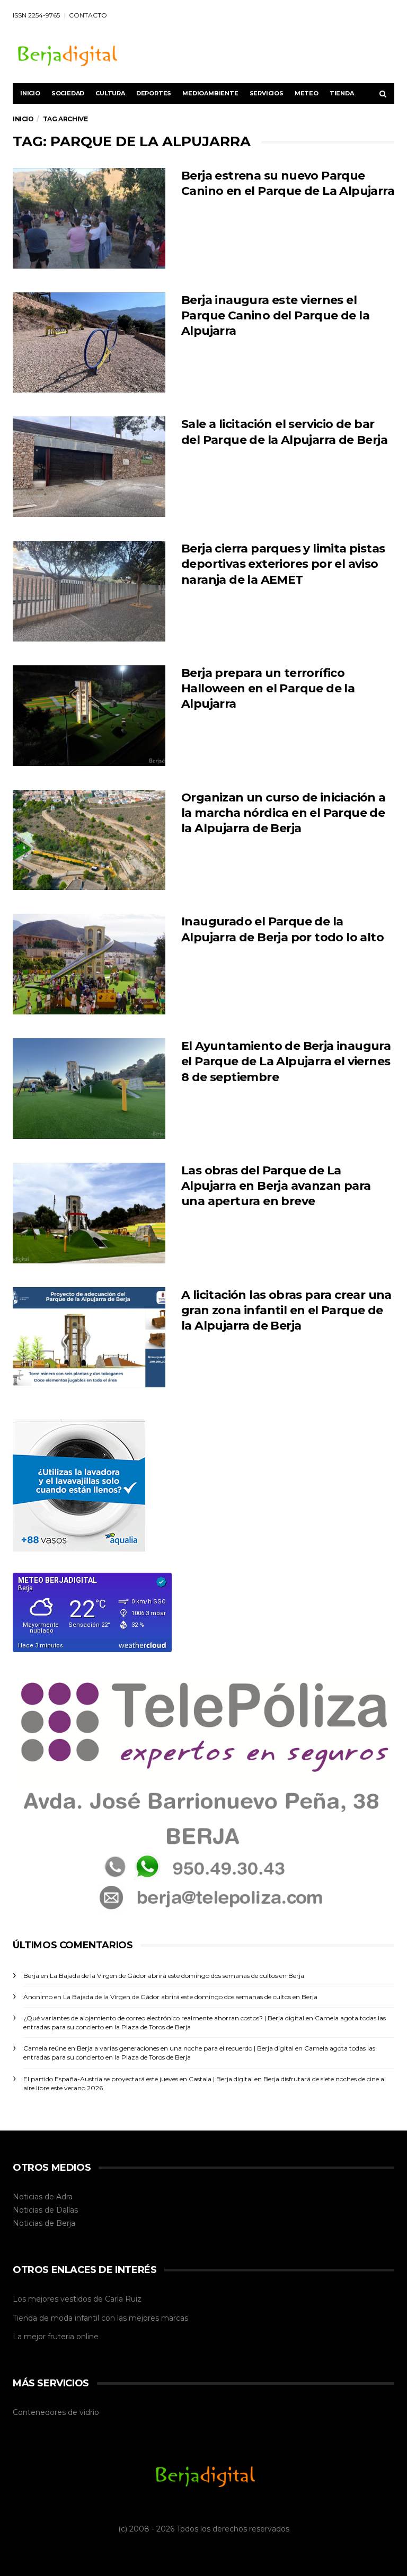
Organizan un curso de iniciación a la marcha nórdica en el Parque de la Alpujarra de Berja (284, 813)
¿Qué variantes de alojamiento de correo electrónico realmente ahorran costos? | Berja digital (164, 2018)
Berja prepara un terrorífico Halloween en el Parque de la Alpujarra (268, 689)
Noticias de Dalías (45, 2210)
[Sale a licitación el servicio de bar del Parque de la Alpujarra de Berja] (89, 467)
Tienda (342, 93)
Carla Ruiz (123, 2299)
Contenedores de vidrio (56, 2412)
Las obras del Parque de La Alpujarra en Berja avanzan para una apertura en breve (276, 1186)
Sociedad (68, 93)
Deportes (154, 93)
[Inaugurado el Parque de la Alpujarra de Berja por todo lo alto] (89, 964)
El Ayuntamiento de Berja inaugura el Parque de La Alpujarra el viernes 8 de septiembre (286, 1062)
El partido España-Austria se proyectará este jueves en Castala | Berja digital (138, 2079)
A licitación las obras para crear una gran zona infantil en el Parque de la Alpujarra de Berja (286, 1311)
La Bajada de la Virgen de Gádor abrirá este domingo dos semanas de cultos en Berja (177, 1976)
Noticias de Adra (43, 2197)
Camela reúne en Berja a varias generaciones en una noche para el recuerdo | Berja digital (158, 2048)
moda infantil (75, 2318)
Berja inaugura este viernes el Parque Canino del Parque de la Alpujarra (275, 316)
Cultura (110, 93)
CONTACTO (88, 15)
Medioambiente (210, 93)
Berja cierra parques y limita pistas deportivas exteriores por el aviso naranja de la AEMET (283, 564)
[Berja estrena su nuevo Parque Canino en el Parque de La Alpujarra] (89, 218)
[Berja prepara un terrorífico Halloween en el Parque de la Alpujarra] (89, 716)
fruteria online (73, 2337)
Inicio (30, 93)
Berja (66, 2223)
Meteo (307, 93)
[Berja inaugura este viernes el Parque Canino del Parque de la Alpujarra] (89, 343)
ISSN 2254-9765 (36, 15)
